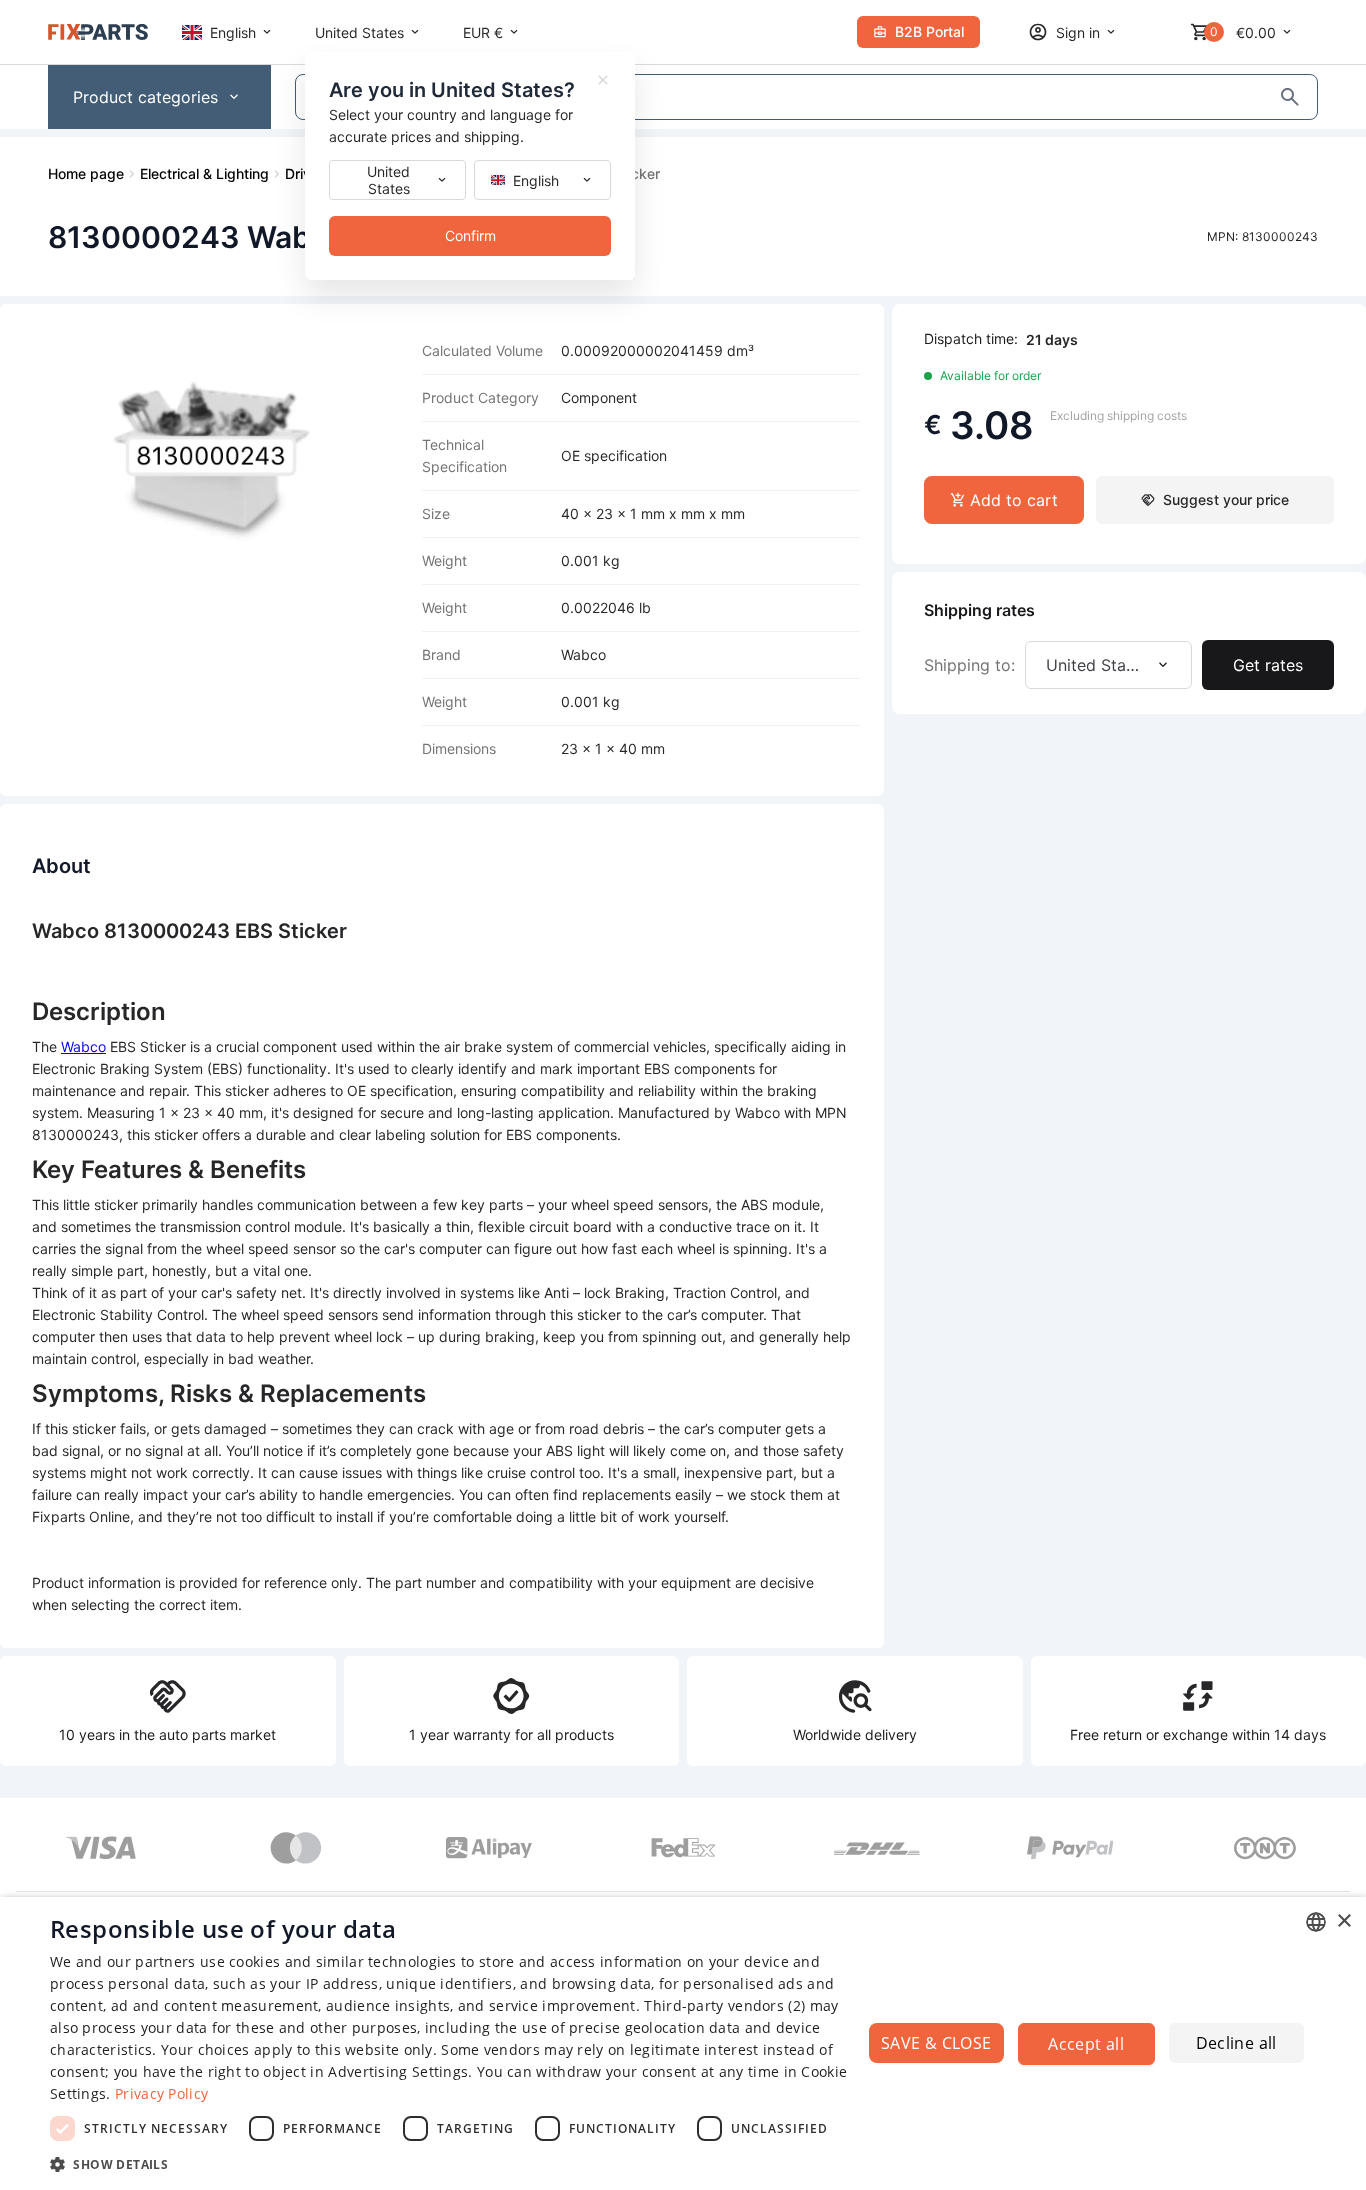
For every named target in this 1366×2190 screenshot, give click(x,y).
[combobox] (1316, 1922)
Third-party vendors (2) (724, 2005)
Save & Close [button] (936, 2043)
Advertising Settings (398, 2071)
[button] (458, 2163)
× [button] (1343, 1921)
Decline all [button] (1236, 2043)
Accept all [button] (1086, 2044)
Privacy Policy (161, 2093)
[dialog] (683, 2043)
